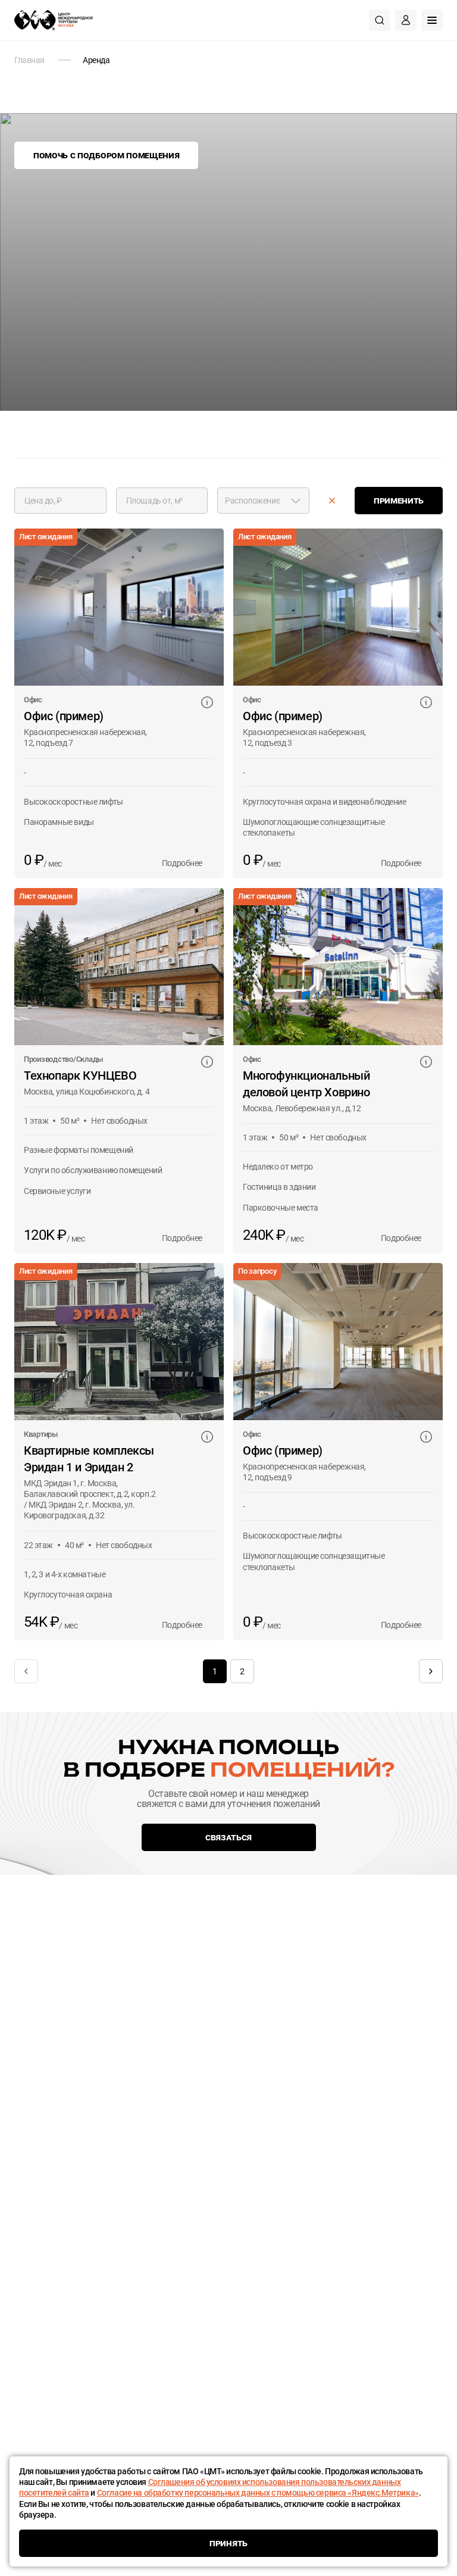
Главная (29, 60)
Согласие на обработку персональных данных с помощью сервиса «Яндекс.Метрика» (258, 2493)
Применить (399, 500)
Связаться (228, 1837)
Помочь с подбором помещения (106, 155)
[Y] (332, 501)
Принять (228, 2543)
